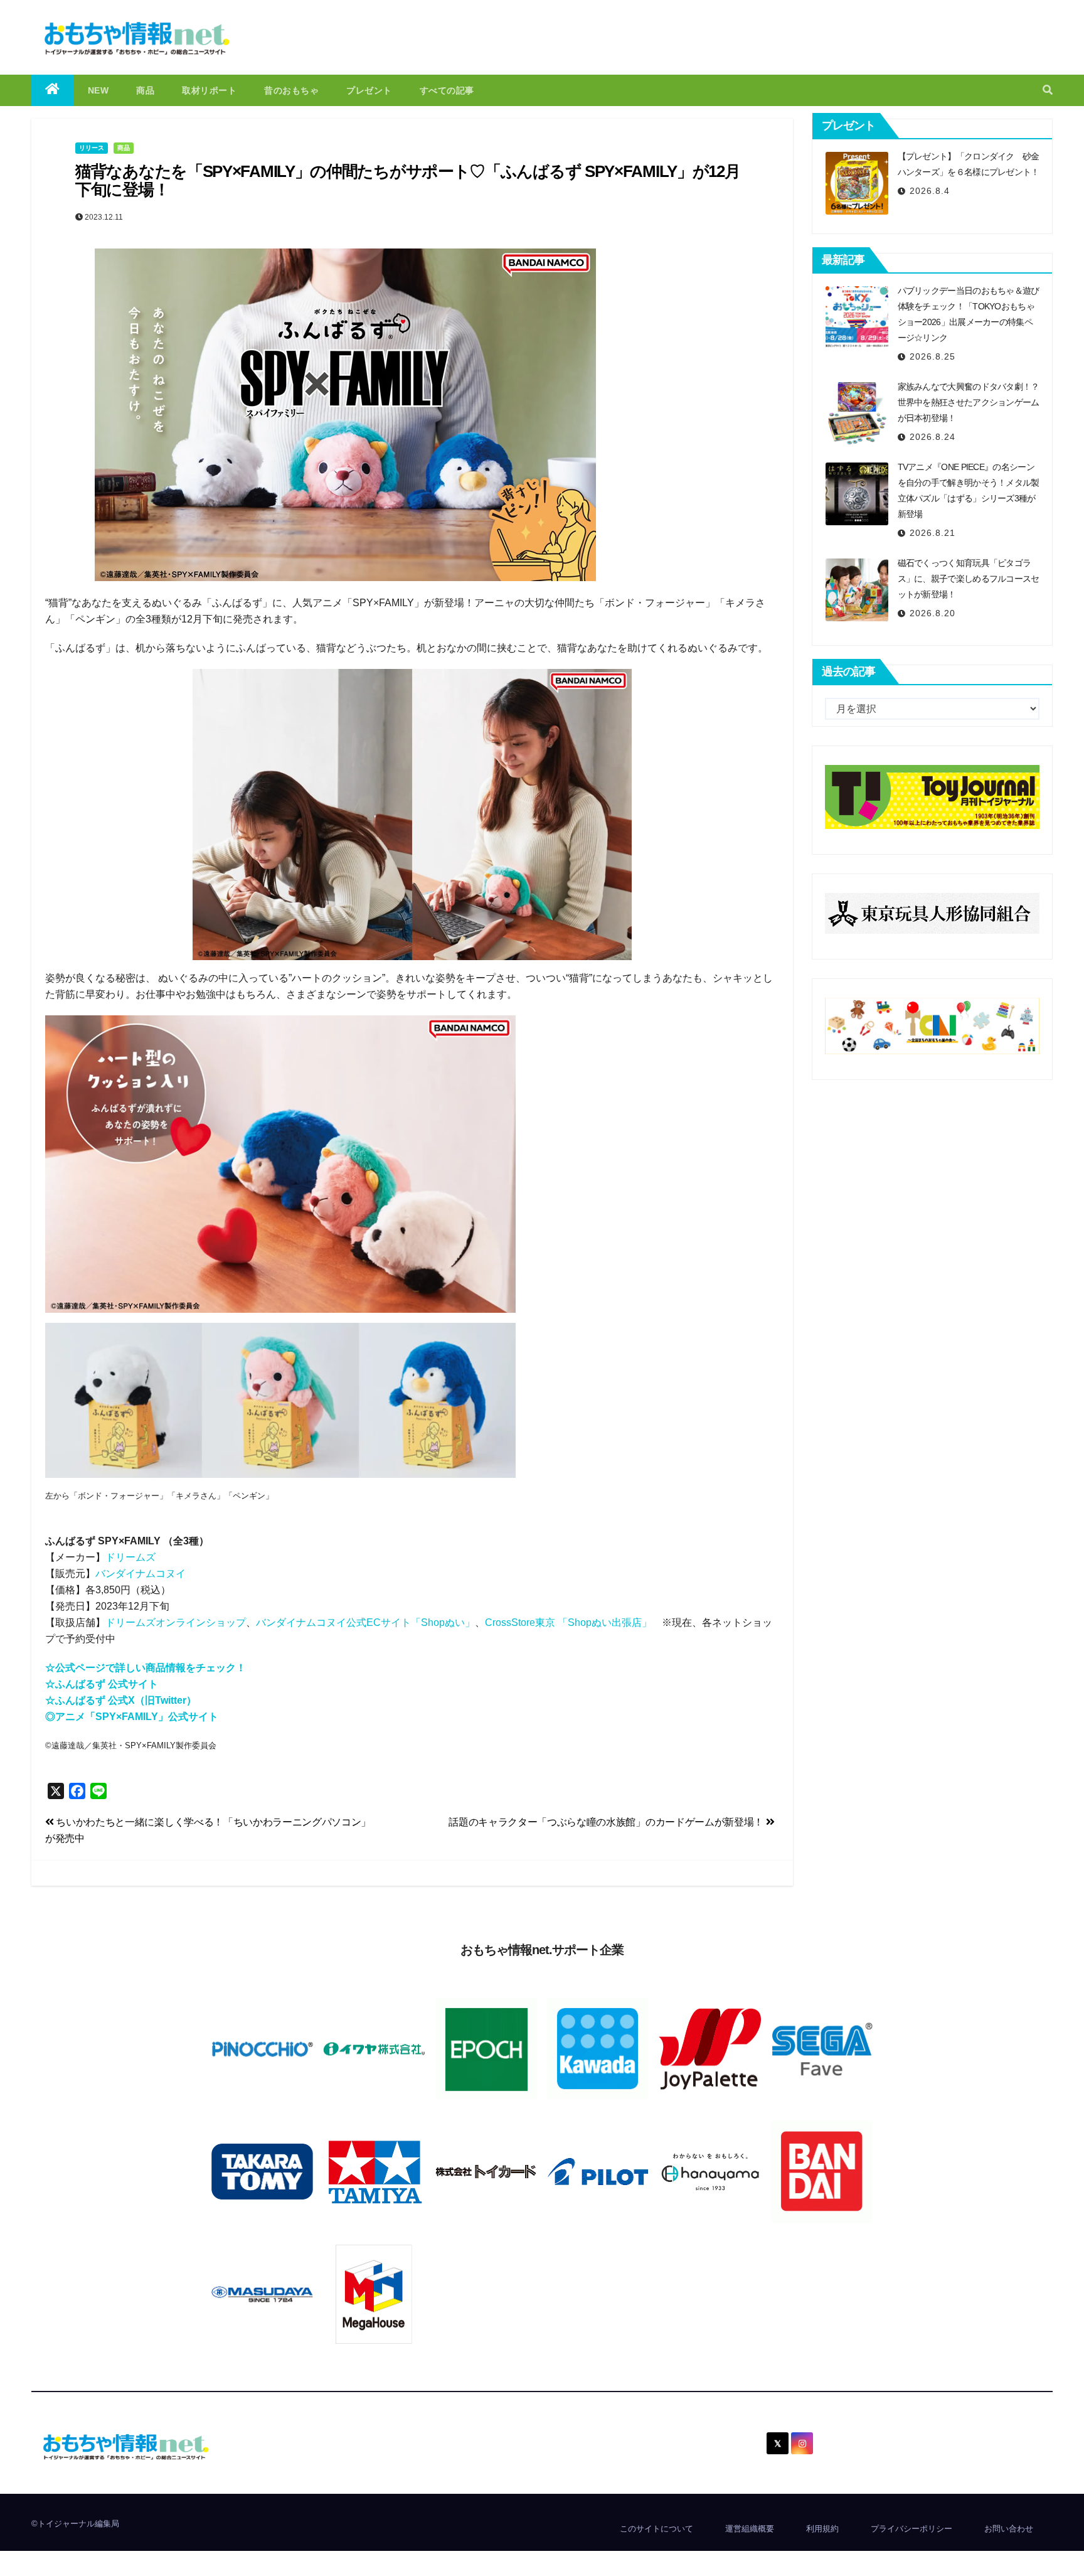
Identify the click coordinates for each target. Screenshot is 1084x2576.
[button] (1048, 90)
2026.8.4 (930, 191)
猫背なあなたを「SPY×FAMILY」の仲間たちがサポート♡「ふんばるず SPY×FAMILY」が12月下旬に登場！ (407, 180)
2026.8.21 (933, 533)
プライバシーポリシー (911, 2529)
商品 (145, 90)
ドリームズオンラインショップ (176, 1622)
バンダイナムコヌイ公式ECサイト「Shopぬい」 (365, 1622)
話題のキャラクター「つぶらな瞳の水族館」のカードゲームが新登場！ (607, 1822)
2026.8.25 (933, 356)
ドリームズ (130, 1557)
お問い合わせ (1009, 2529)
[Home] (53, 90)
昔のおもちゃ (291, 90)
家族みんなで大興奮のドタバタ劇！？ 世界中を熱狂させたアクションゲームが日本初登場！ (969, 402)
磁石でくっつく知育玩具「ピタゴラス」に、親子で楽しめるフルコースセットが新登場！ (969, 579)
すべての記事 (447, 90)
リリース (92, 148)
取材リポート (209, 90)
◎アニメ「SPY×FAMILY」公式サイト (132, 1717)
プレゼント (369, 90)
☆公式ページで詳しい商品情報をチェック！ (146, 1668)
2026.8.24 (933, 437)
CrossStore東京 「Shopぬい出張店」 (568, 1622)
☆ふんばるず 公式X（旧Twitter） (121, 1700)
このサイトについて (656, 2529)
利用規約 (822, 2529)
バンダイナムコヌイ (141, 1574)
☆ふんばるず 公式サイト (102, 1684)
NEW (98, 90)
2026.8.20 (933, 613)
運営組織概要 (750, 2529)
